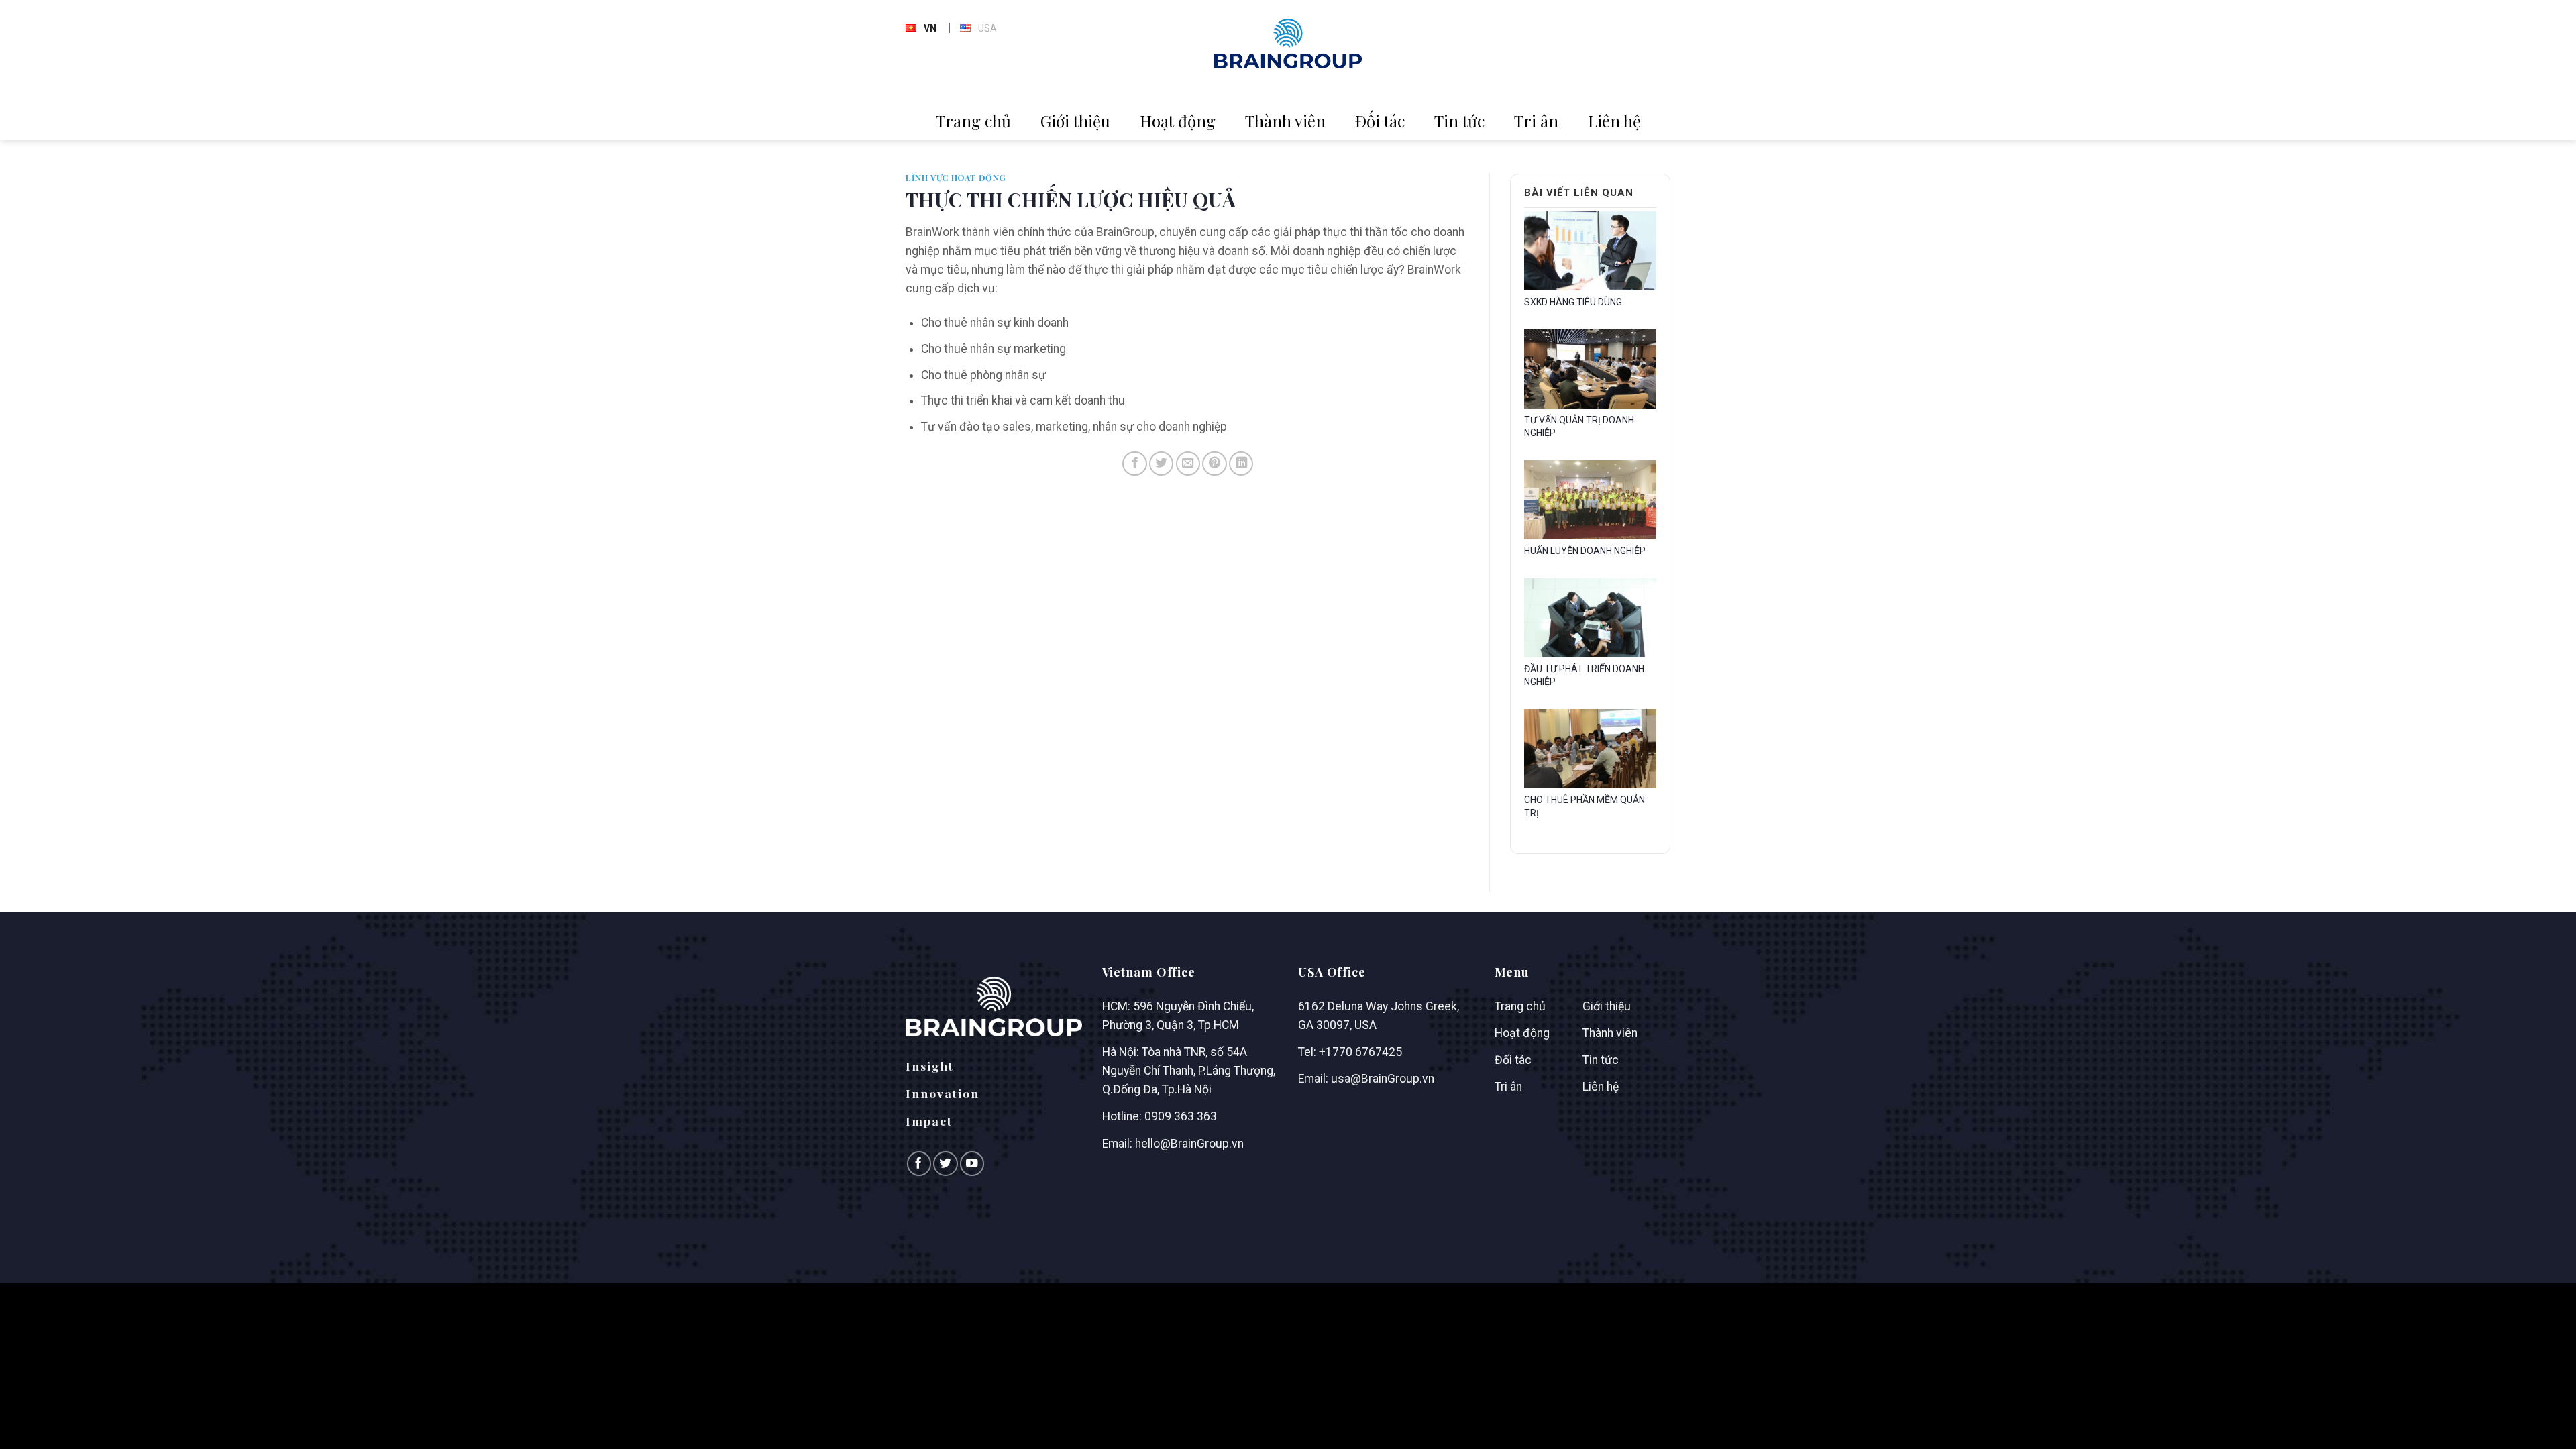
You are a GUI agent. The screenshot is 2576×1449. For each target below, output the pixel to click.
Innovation (943, 1093)
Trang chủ (973, 121)
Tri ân (1536, 121)
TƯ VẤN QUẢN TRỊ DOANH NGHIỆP (1579, 427)
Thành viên (1285, 121)
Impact (929, 1121)
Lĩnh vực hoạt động (956, 178)
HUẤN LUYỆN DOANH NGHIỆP (1585, 551)
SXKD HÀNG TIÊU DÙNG (1573, 302)
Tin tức (1459, 121)
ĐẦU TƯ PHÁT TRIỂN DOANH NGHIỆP (1584, 676)
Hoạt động (1178, 121)
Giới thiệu (1075, 121)
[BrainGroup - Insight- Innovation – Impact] (1288, 44)
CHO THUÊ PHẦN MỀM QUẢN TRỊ (1585, 806)
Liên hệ (1614, 121)
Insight (930, 1066)
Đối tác (1380, 121)
